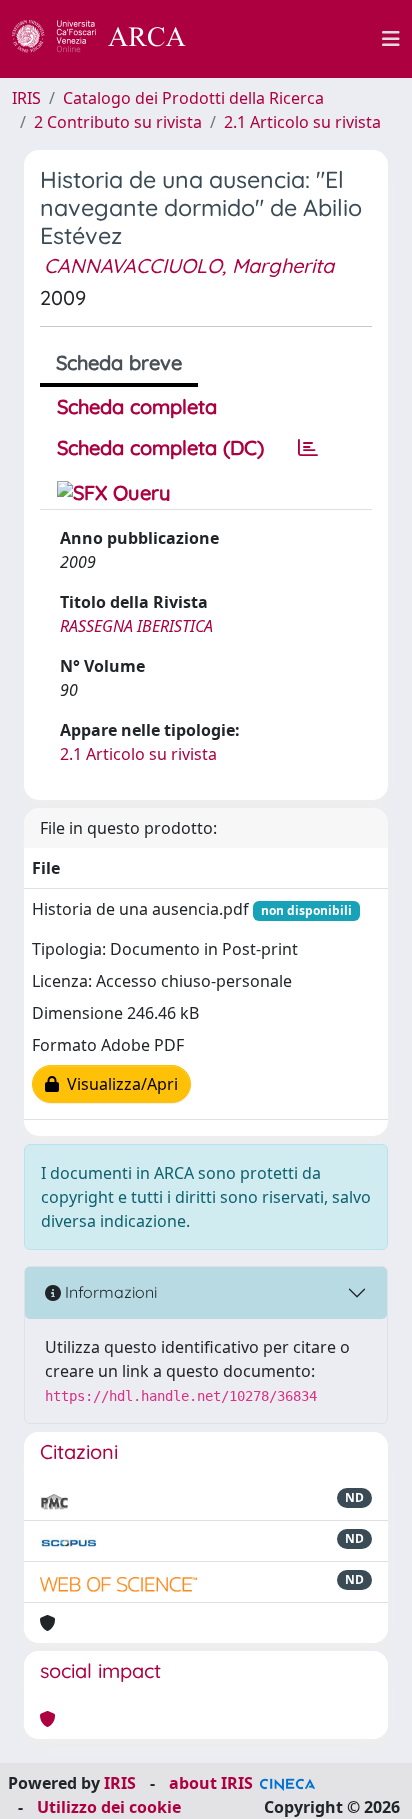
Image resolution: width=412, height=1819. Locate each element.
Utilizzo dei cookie (109, 1807)
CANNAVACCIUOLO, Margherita (189, 265)
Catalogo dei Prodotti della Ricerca (193, 98)
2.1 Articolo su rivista (302, 122)
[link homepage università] (295, 39)
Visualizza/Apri (118, 1084)
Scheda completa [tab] (137, 406)
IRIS (26, 98)
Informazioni (109, 1292)
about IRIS (211, 1783)
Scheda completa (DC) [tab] (160, 447)
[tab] (308, 448)
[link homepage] (110, 39)
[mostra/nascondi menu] (391, 39)
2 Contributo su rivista (118, 122)
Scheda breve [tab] (119, 362)
